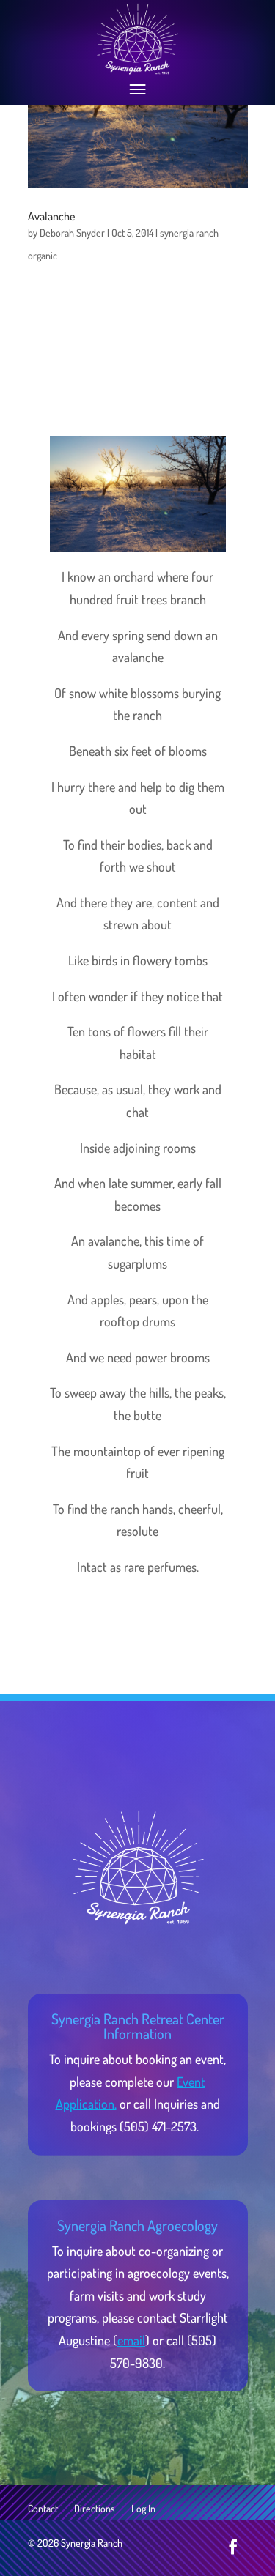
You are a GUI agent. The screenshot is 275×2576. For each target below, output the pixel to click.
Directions (95, 2509)
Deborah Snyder (72, 233)
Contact (43, 2509)
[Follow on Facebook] (233, 2547)
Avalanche (51, 216)
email (131, 2340)
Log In (143, 2509)
